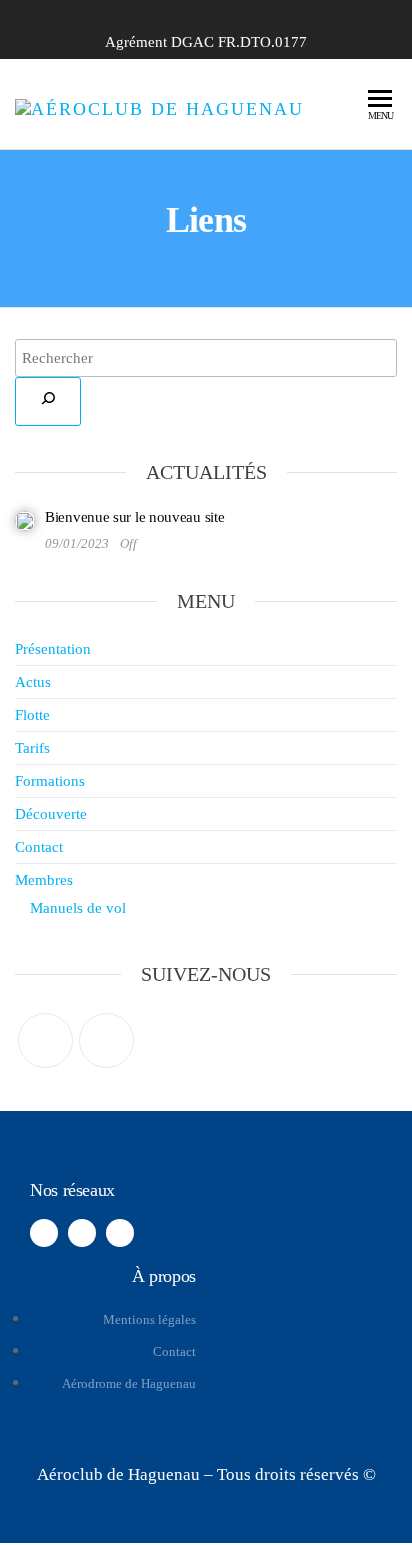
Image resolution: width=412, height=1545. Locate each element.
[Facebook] (45, 1040)
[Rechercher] (48, 401)
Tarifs (32, 748)
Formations (50, 781)
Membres (44, 880)
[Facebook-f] (44, 1233)
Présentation (53, 649)
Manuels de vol (78, 908)
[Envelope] (120, 1233)
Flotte (32, 715)
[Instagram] (106, 1040)
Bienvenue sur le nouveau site (134, 517)
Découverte (51, 814)
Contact (39, 847)
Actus (33, 682)
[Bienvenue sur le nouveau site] (25, 520)
